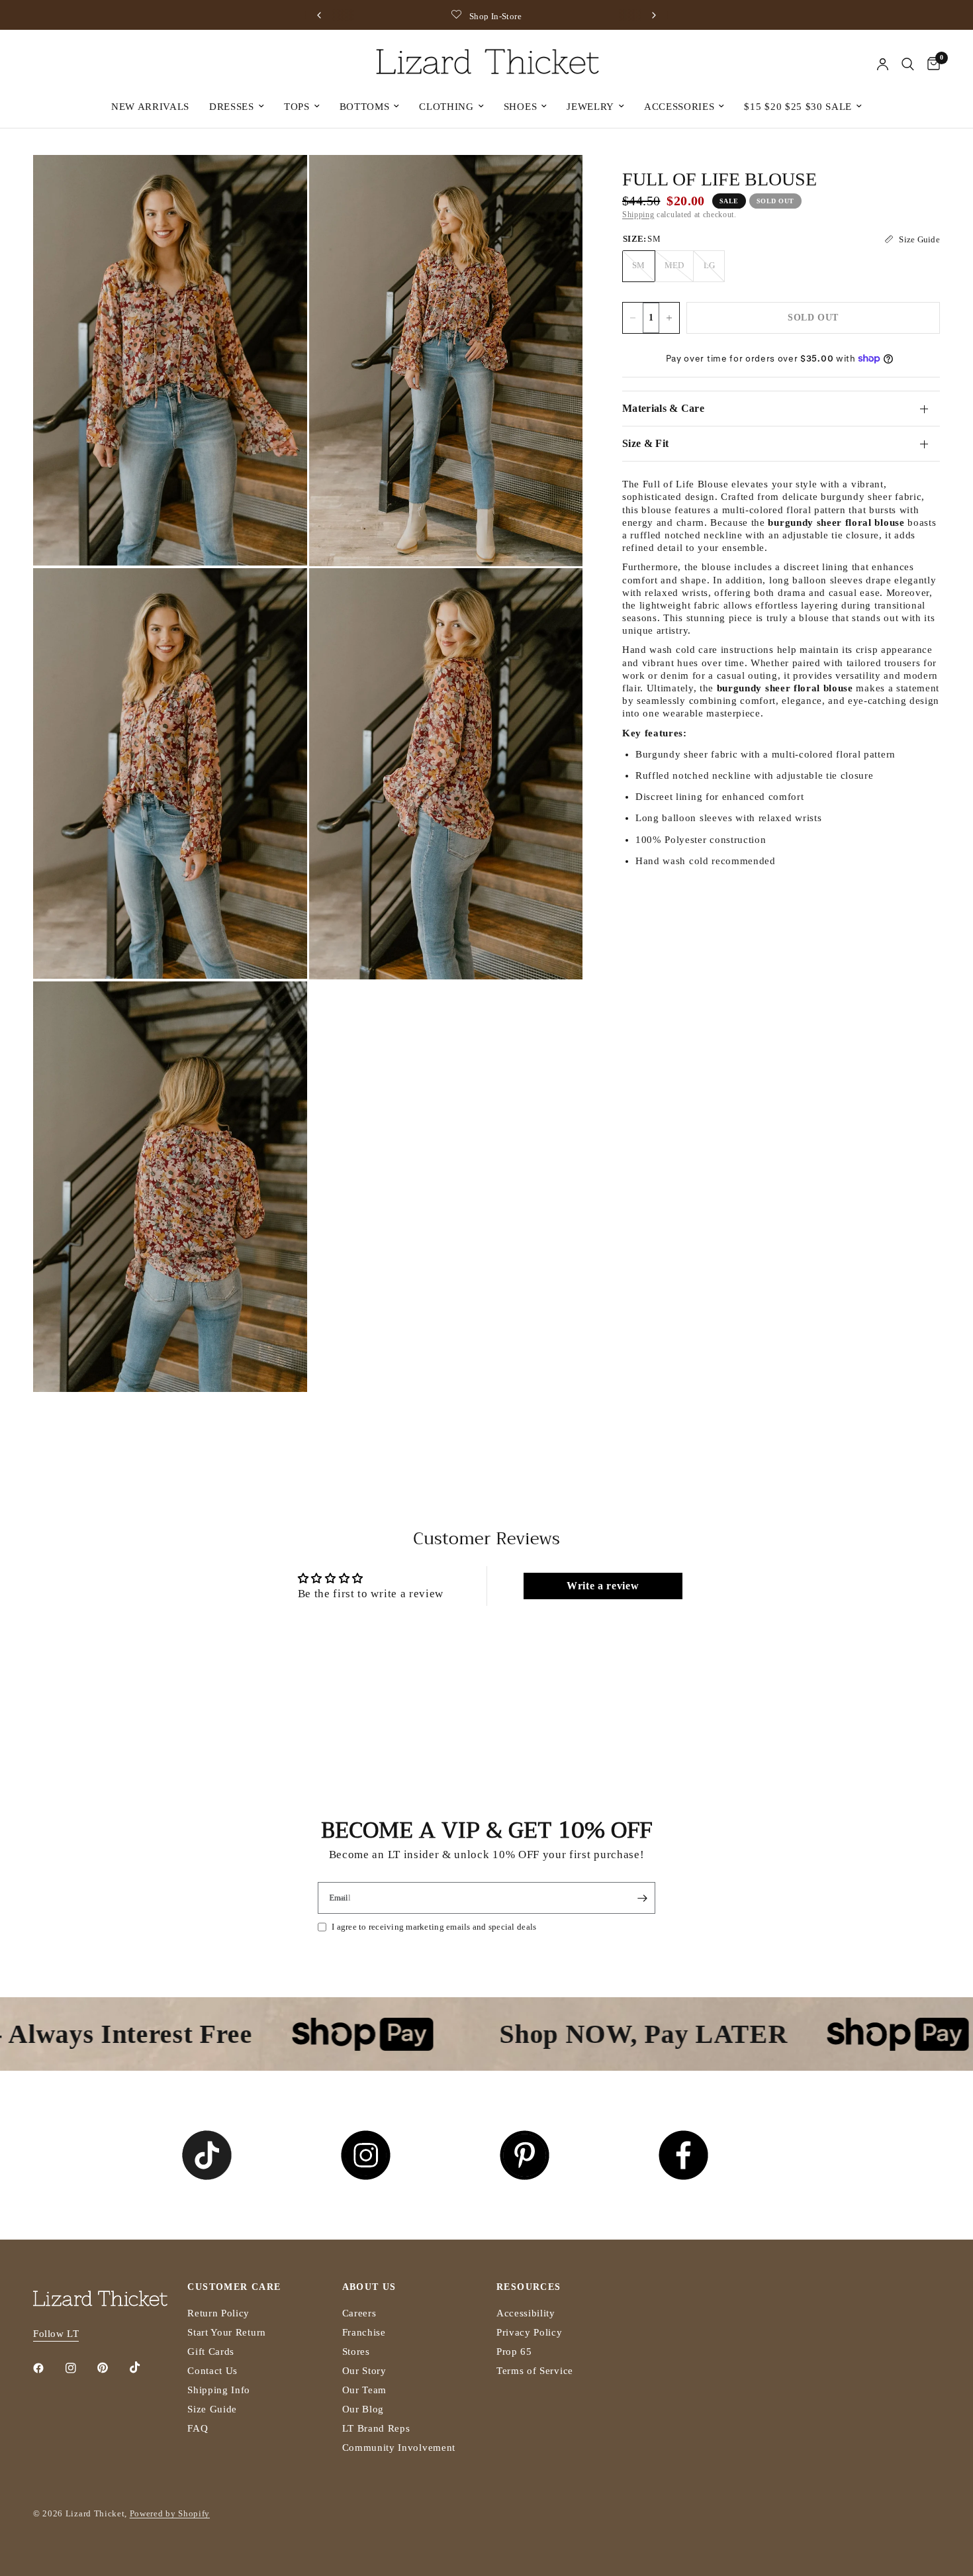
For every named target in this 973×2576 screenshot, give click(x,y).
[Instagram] (80, 2368)
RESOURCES (529, 2287)
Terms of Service (535, 2371)
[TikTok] (144, 2367)
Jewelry (590, 107)
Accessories (679, 107)
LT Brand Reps (376, 2428)
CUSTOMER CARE (234, 2287)
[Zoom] (279, 183)
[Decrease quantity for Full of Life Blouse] (633, 318)
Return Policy (218, 2313)
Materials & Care (663, 408)
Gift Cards (211, 2352)
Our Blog (363, 2409)
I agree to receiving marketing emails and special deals (434, 1927)
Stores (356, 2352)
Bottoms (365, 107)
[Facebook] (48, 2368)
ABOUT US (369, 2287)
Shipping (638, 215)
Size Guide (212, 2409)
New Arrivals (150, 107)
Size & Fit (645, 443)
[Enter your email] (642, 1898)
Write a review (603, 1586)
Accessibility (526, 2313)
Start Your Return (227, 2332)
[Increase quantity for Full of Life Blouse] (669, 318)
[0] (930, 64)
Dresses (232, 107)
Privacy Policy (530, 2332)
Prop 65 (514, 2352)
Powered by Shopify (170, 2513)
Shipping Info (219, 2390)
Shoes (520, 107)
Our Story (364, 2371)
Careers (359, 2313)
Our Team (364, 2390)
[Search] (908, 64)
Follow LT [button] (56, 2334)
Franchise (364, 2332)
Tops (297, 107)
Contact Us (212, 2371)
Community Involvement (399, 2448)
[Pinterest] (112, 2368)
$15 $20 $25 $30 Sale (798, 107)
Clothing (446, 107)
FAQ (198, 2428)
